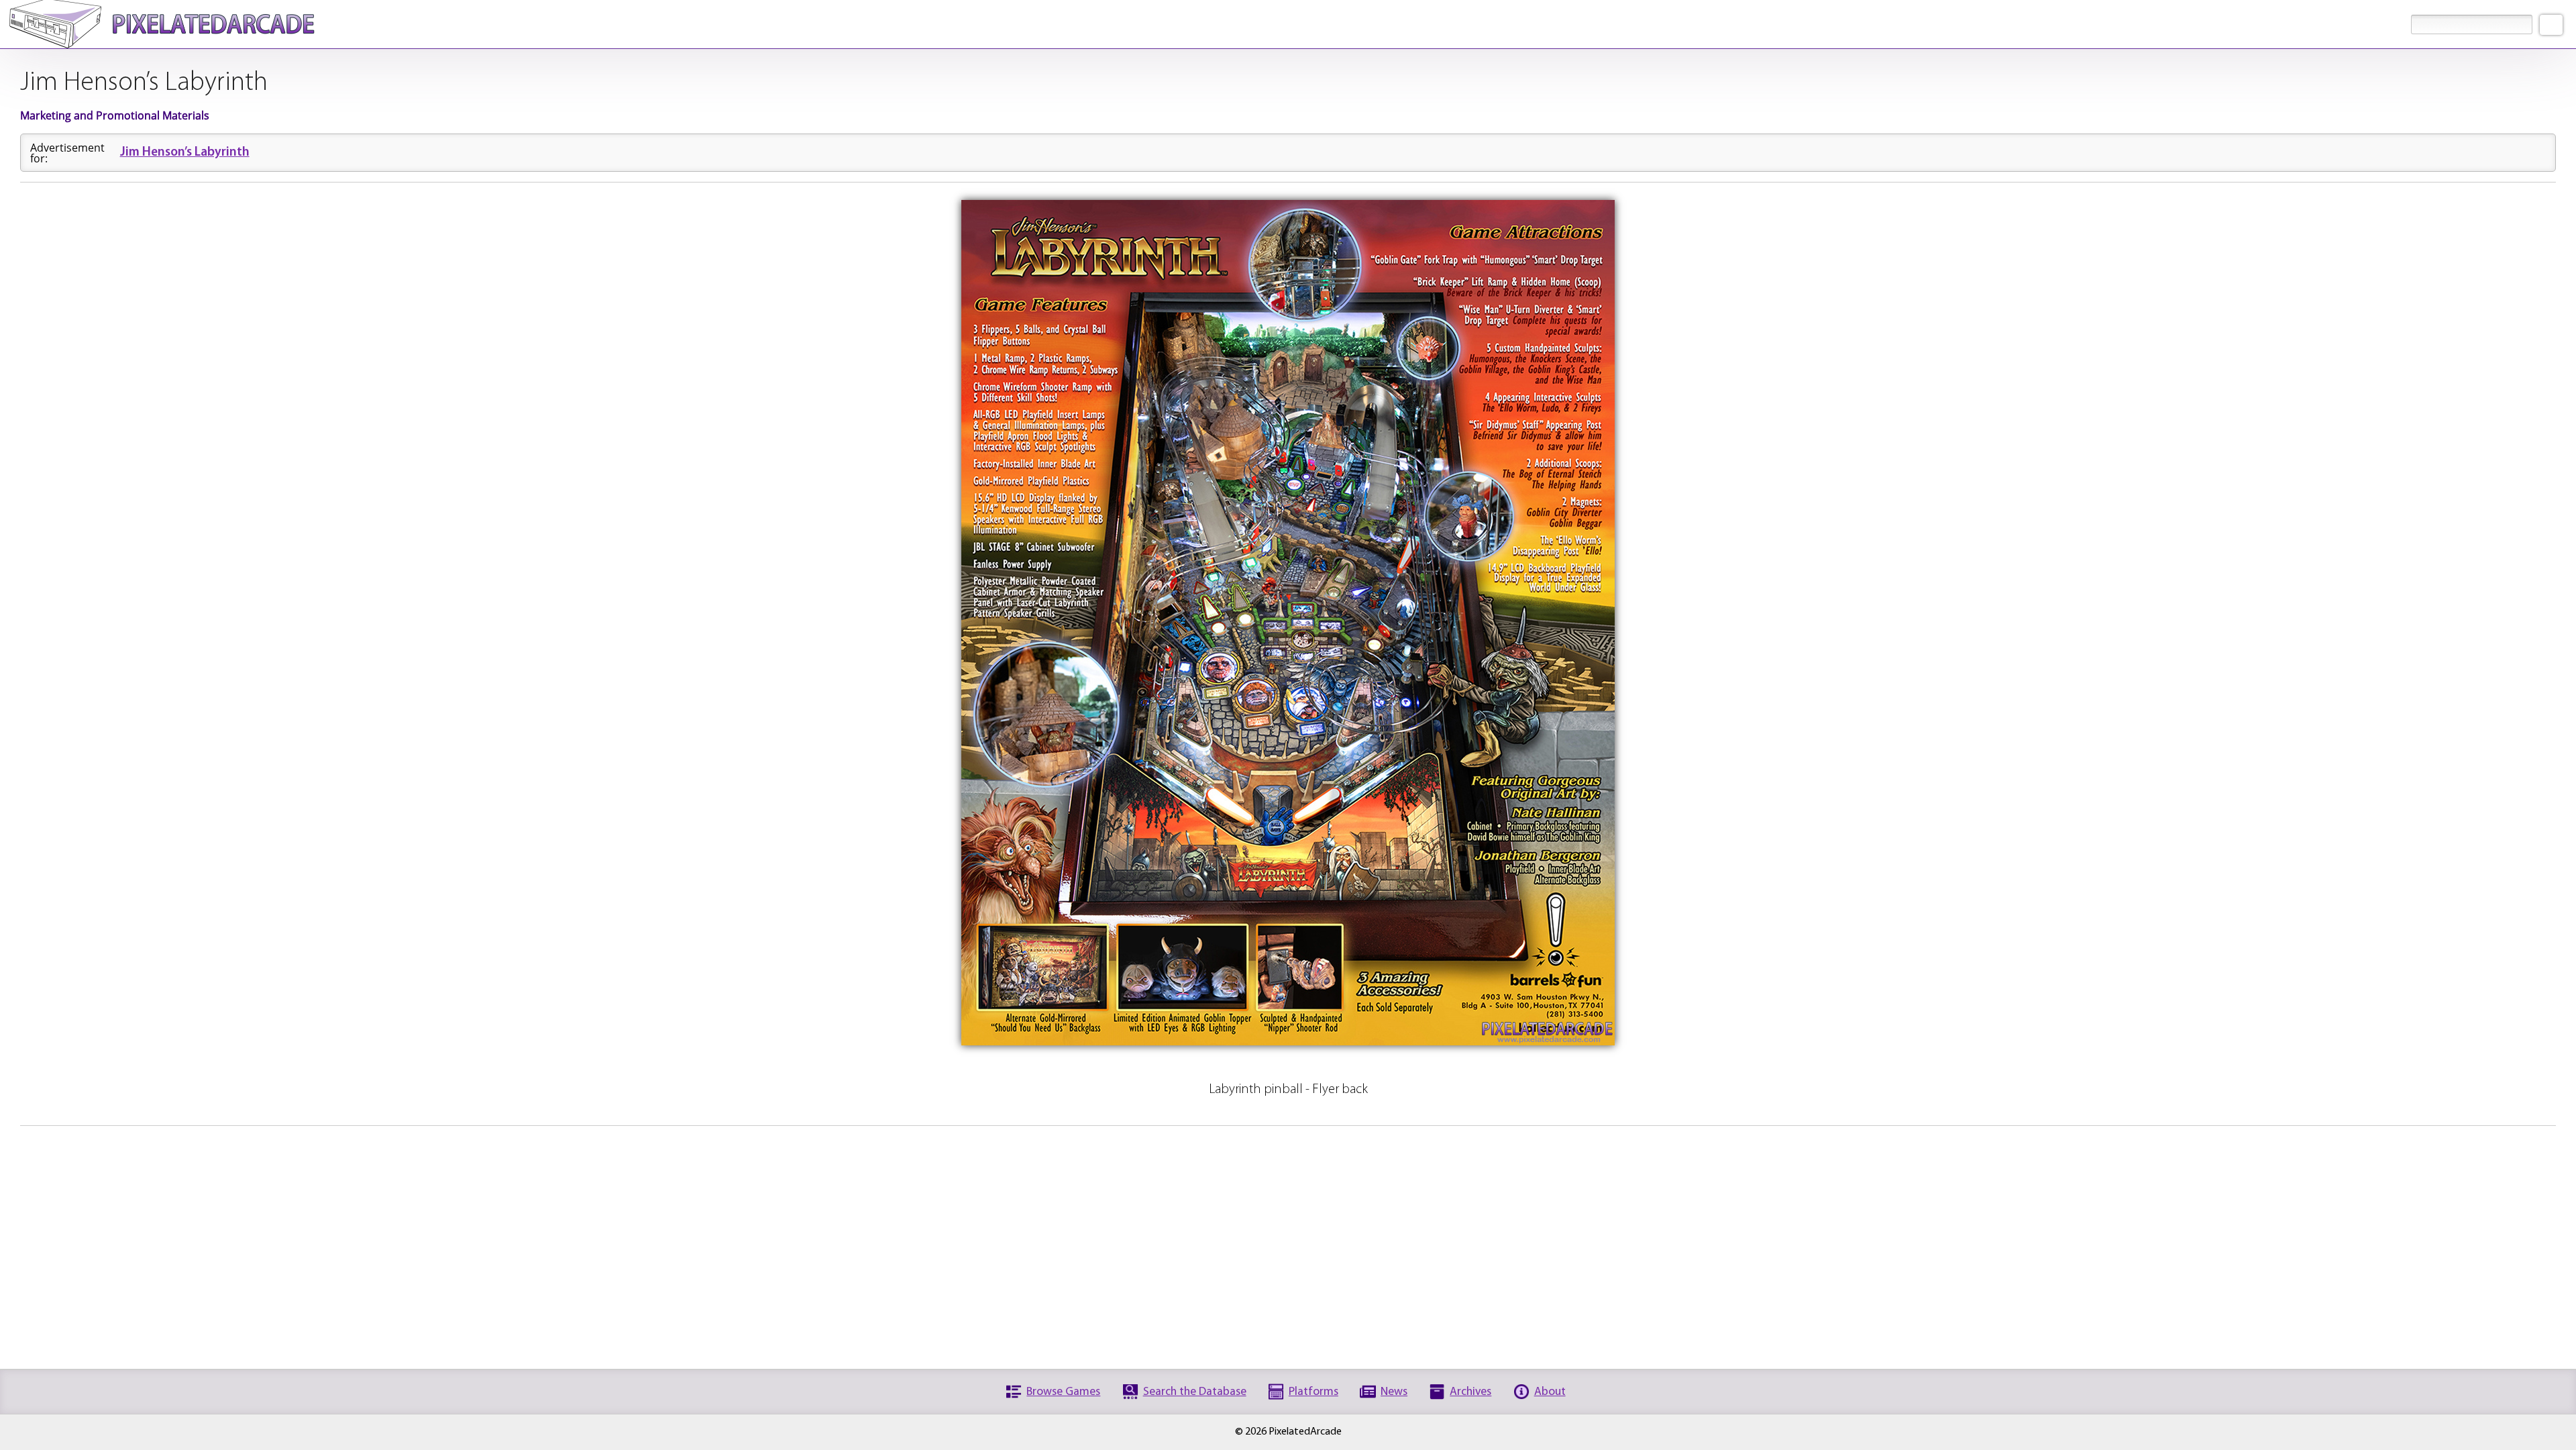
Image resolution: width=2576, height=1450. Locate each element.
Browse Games (1063, 1392)
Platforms (1313, 1392)
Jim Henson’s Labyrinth (185, 153)
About (1550, 1392)
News (1394, 1392)
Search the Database (1195, 1392)
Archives (1470, 1392)
